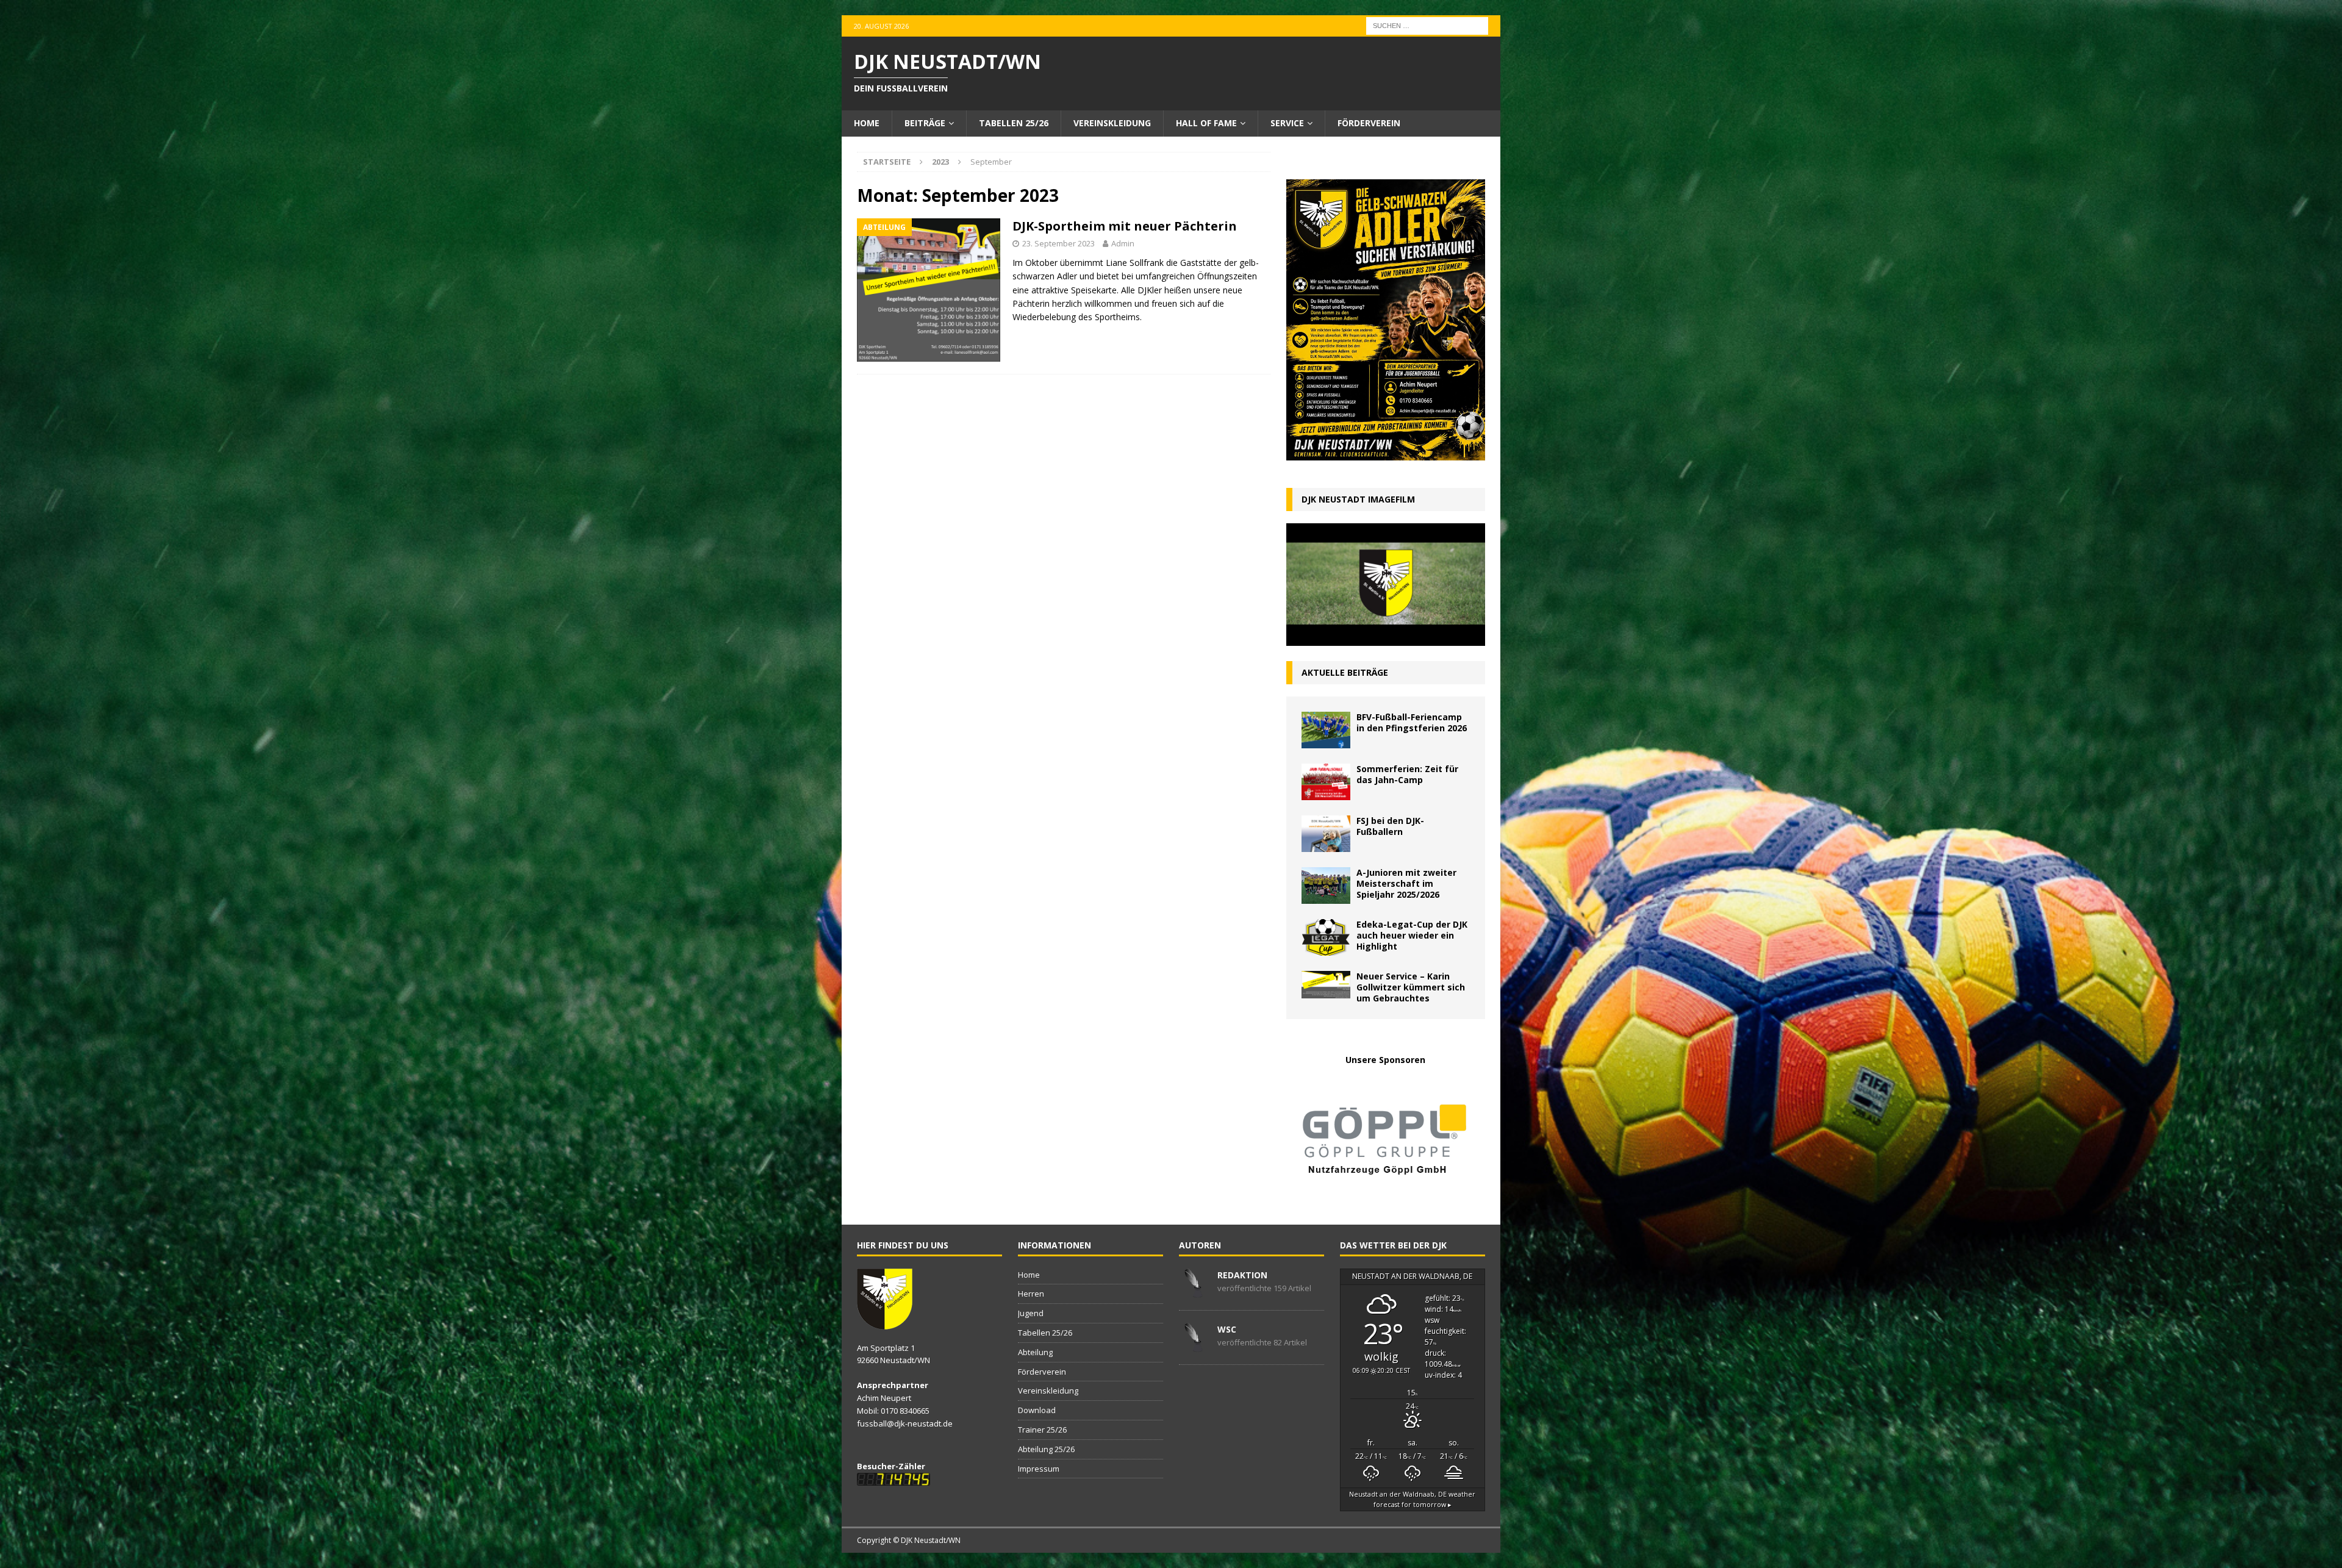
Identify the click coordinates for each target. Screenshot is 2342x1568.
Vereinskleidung (1112, 123)
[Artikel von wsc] (1194, 1345)
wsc (1227, 1329)
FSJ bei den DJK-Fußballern (1390, 826)
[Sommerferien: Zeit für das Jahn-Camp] (1326, 782)
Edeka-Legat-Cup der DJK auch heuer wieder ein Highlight (1412, 935)
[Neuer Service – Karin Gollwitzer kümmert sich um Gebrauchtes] (1326, 985)
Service (1287, 123)
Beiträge (925, 123)
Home (867, 123)
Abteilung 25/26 (1046, 1449)
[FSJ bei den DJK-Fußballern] (1326, 834)
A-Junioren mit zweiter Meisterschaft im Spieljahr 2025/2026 (1406, 883)
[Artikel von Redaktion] (1194, 1291)
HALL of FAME (1206, 123)
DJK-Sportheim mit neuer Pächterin (1125, 226)
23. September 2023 (1058, 243)
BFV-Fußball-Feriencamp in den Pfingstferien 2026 (1412, 722)
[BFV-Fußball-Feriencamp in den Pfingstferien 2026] (1326, 730)
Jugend (1031, 1313)
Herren (1031, 1294)
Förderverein (1369, 123)
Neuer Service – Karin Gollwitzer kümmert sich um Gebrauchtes (1411, 987)
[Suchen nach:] (1427, 25)
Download (1037, 1410)
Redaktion (1242, 1275)
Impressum (1039, 1469)
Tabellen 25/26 (1014, 123)
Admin (1123, 243)
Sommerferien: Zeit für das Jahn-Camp (1407, 774)
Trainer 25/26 (1042, 1430)
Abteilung (1035, 1352)
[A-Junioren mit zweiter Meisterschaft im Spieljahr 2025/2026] (1326, 886)
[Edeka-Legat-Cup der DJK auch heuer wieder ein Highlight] (1326, 937)
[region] (1386, 1138)
